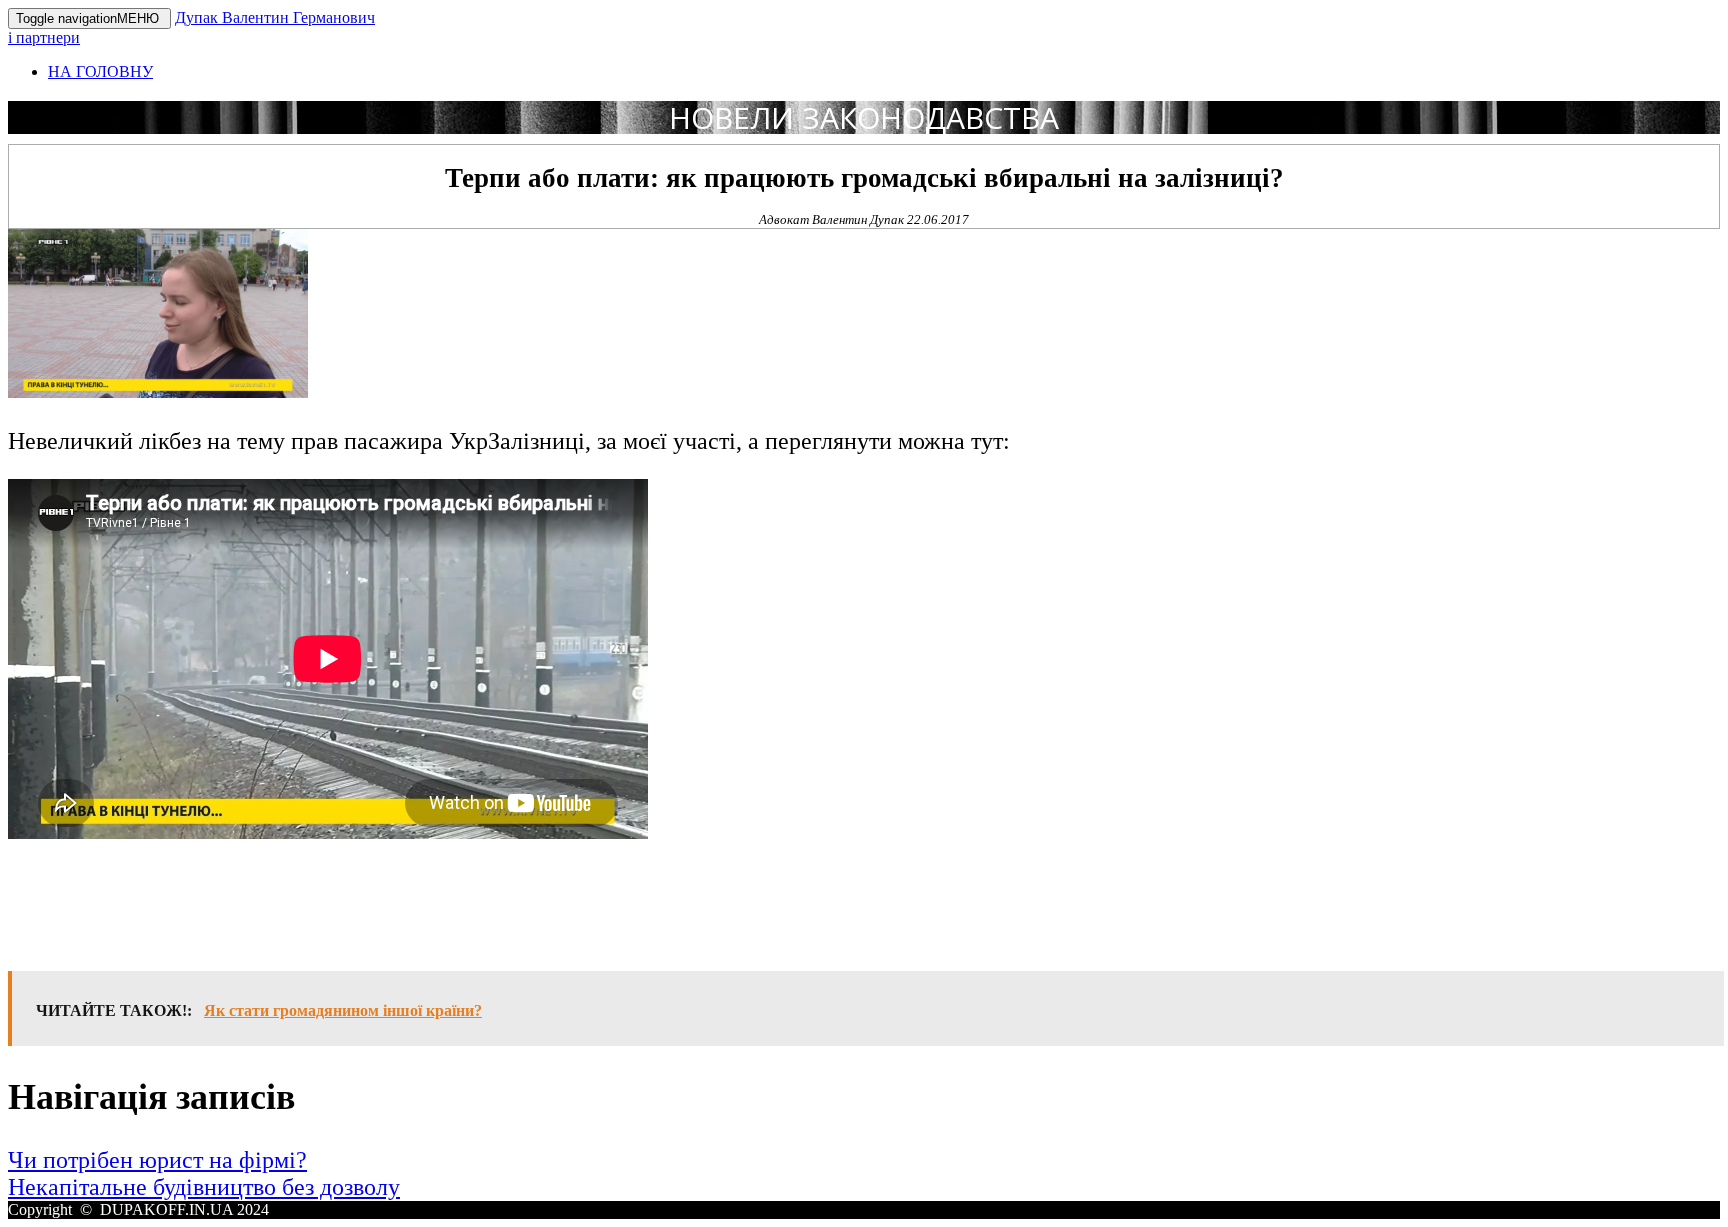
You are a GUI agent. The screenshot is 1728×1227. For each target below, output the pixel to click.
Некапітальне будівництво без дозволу (204, 1187)
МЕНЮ (89, 18)
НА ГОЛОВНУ (100, 71)
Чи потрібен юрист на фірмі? (157, 1160)
